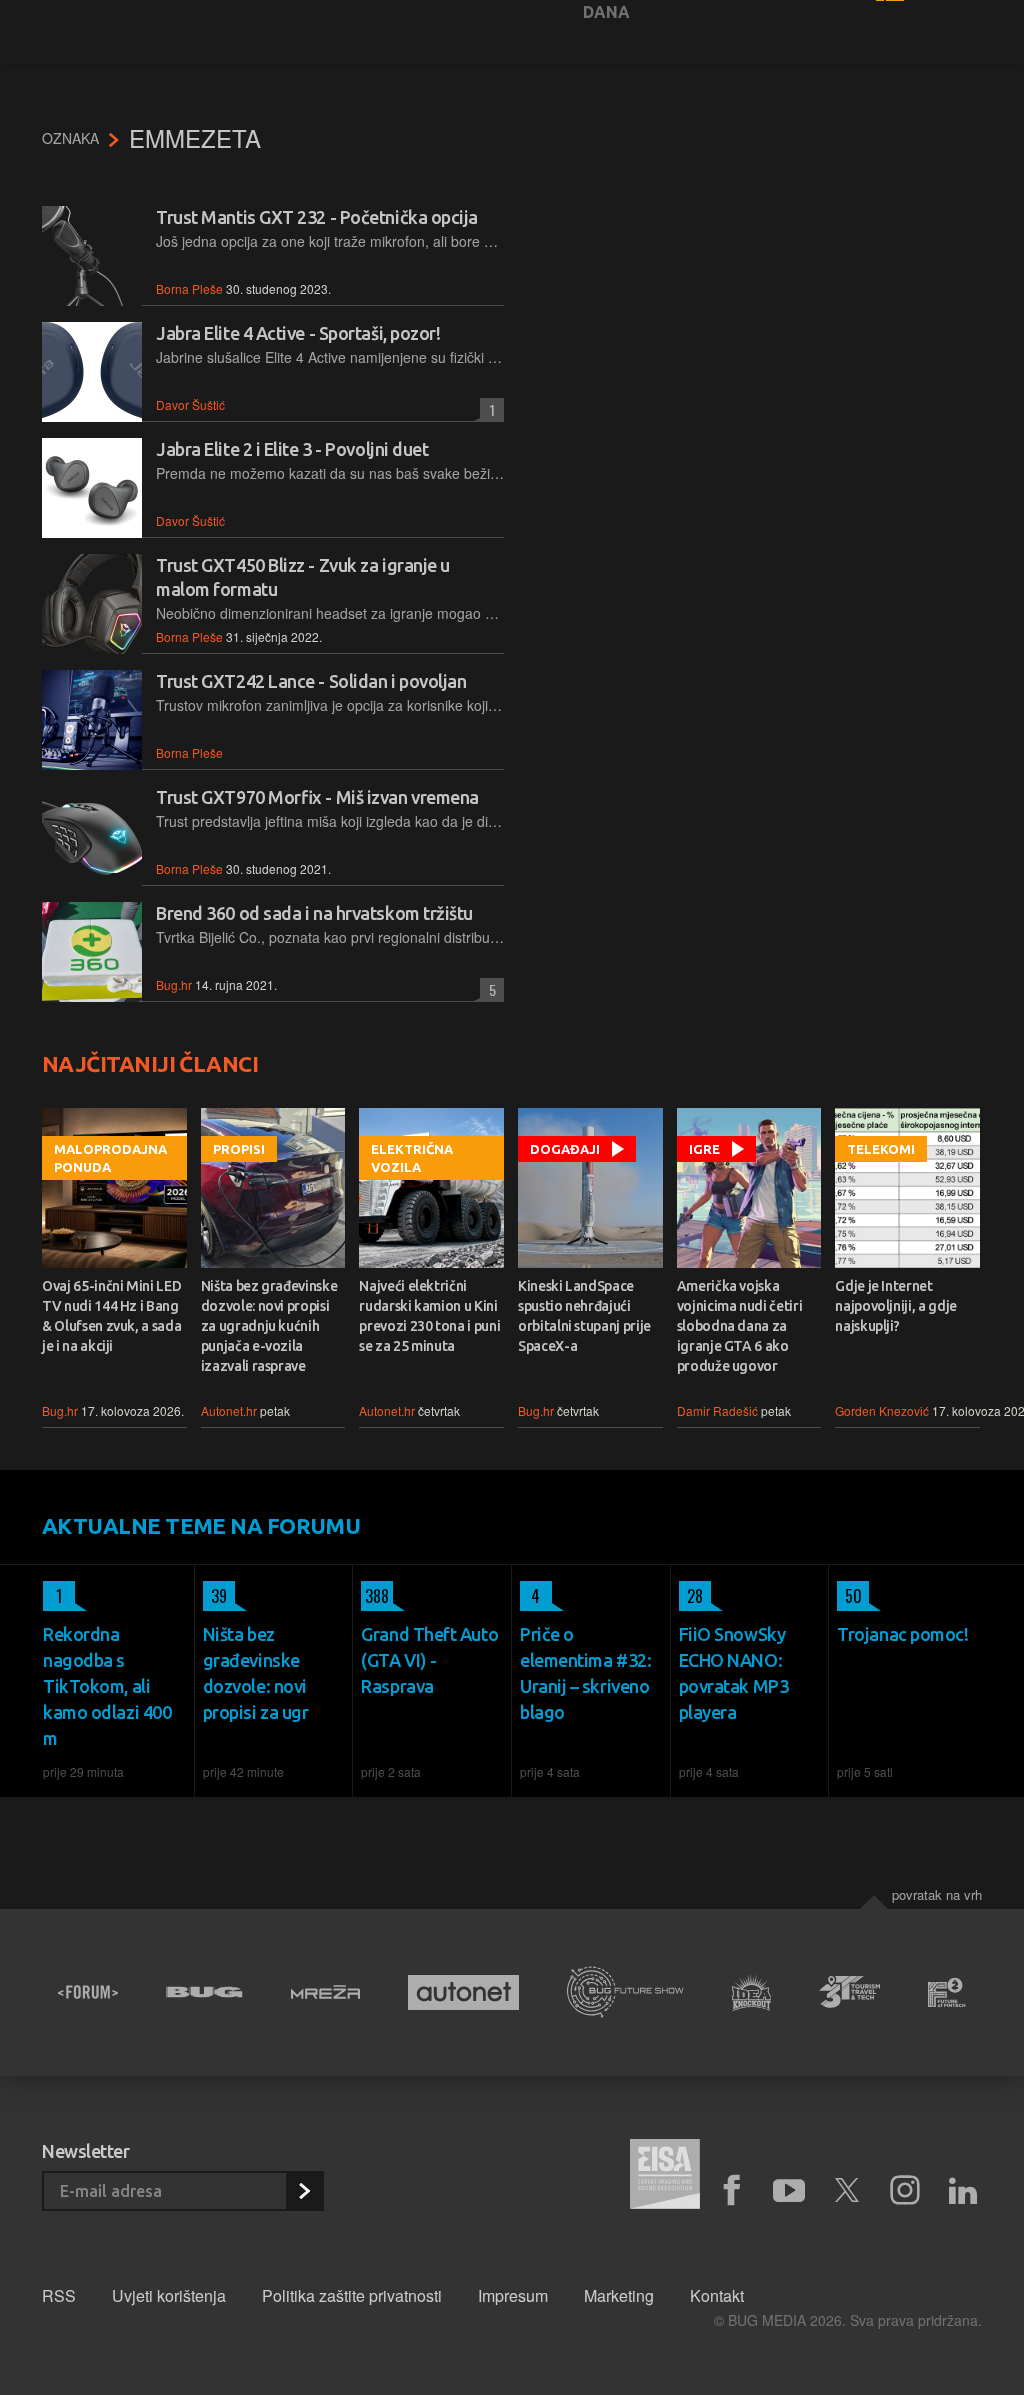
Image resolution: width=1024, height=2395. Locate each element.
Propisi (239, 1149)
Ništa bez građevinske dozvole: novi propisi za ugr (256, 1673)
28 (691, 1596)
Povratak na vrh (937, 1894)
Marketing (619, 2295)
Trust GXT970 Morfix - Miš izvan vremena (317, 797)
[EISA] (665, 2177)
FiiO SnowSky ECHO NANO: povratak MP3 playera (734, 1673)
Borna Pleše (189, 288)
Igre (704, 1149)
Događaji (565, 1149)
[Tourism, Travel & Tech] (849, 1992)
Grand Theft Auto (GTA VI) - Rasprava (429, 1660)
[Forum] (88, 1992)
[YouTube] (789, 2191)
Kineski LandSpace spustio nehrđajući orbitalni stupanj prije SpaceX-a (584, 1316)
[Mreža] (325, 1992)
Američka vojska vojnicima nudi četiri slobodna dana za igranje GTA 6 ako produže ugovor (740, 1326)
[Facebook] (731, 2191)
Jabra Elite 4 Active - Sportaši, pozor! (298, 333)
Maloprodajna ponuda (110, 1158)
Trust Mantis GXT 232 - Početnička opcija (317, 217)
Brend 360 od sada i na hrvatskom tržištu (314, 913)
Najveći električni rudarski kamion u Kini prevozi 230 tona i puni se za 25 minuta (429, 1316)
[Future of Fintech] (947, 1992)
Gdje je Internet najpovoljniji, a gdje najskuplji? (896, 1306)
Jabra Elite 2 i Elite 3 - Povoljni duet (292, 449)
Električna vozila (412, 1158)
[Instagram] (905, 2191)
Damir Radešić (717, 1410)
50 (849, 1596)
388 (375, 1596)
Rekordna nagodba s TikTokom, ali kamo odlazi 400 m (107, 1686)
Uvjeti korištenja (169, 2295)
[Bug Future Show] (625, 1992)
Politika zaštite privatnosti (352, 2295)
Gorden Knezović (882, 1410)
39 (215, 1596)
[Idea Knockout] (752, 1992)
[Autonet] (463, 1992)
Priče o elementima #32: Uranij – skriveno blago (585, 1673)
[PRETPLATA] (304, 2191)
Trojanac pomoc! (902, 1634)
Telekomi (881, 1149)
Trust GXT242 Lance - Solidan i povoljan (311, 681)
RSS (59, 2295)
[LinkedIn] (963, 2191)
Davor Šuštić (190, 404)
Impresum (513, 2295)
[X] (847, 2191)
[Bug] (204, 1992)
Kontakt (717, 2295)
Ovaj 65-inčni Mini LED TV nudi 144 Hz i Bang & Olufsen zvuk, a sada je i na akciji (111, 1316)
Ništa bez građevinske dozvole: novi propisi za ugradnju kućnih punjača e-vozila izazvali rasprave (269, 1326)
